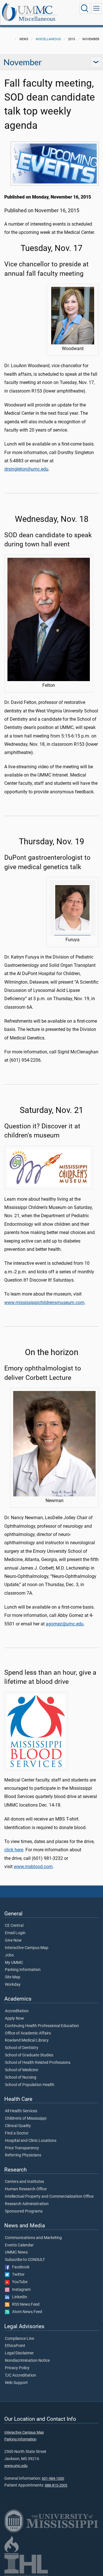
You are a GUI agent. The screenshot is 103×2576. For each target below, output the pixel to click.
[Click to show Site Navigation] (96, 8)
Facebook (19, 2267)
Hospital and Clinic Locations (31, 2141)
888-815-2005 (56, 2485)
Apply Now (14, 2019)
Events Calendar (19, 2245)
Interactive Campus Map (27, 1948)
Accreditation (17, 2011)
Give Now (13, 1940)
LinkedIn (18, 2297)
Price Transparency (22, 2148)
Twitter (17, 2275)
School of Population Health (30, 2085)
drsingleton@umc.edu (26, 469)
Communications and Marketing (33, 2238)
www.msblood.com (33, 1867)
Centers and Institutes (24, 2182)
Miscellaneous (37, 19)
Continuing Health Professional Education (42, 2026)
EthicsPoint (15, 2346)
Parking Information (23, 1970)
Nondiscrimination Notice (27, 2361)
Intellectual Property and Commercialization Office (49, 2197)
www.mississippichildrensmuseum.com (44, 1303)
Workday (13, 1985)
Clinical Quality (18, 2126)
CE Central (14, 1926)
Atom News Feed (26, 2312)
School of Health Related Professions (38, 2063)
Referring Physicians (23, 2155)
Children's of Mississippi (26, 2119)
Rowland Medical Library (27, 2040)
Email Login (15, 1933)
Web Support (16, 2383)
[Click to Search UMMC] (85, 8)
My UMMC (14, 1963)
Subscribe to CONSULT (25, 2260)
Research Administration (27, 2204)
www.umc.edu (16, 2466)
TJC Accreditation (20, 2375)
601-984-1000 (53, 2478)
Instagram (20, 2290)
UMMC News (16, 2252)
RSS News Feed (24, 2305)
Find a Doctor (17, 2133)
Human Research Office (26, 2189)
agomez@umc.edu (65, 1624)
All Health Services (21, 2111)
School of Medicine (21, 2070)
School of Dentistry (22, 2048)
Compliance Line (19, 2339)
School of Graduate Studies (29, 2055)
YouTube (18, 2282)
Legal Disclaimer (19, 2353)
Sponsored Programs (24, 2211)
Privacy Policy (17, 2368)
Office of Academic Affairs (28, 2033)
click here (14, 1850)
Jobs (9, 1955)
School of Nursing (21, 2077)
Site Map (13, 1977)
